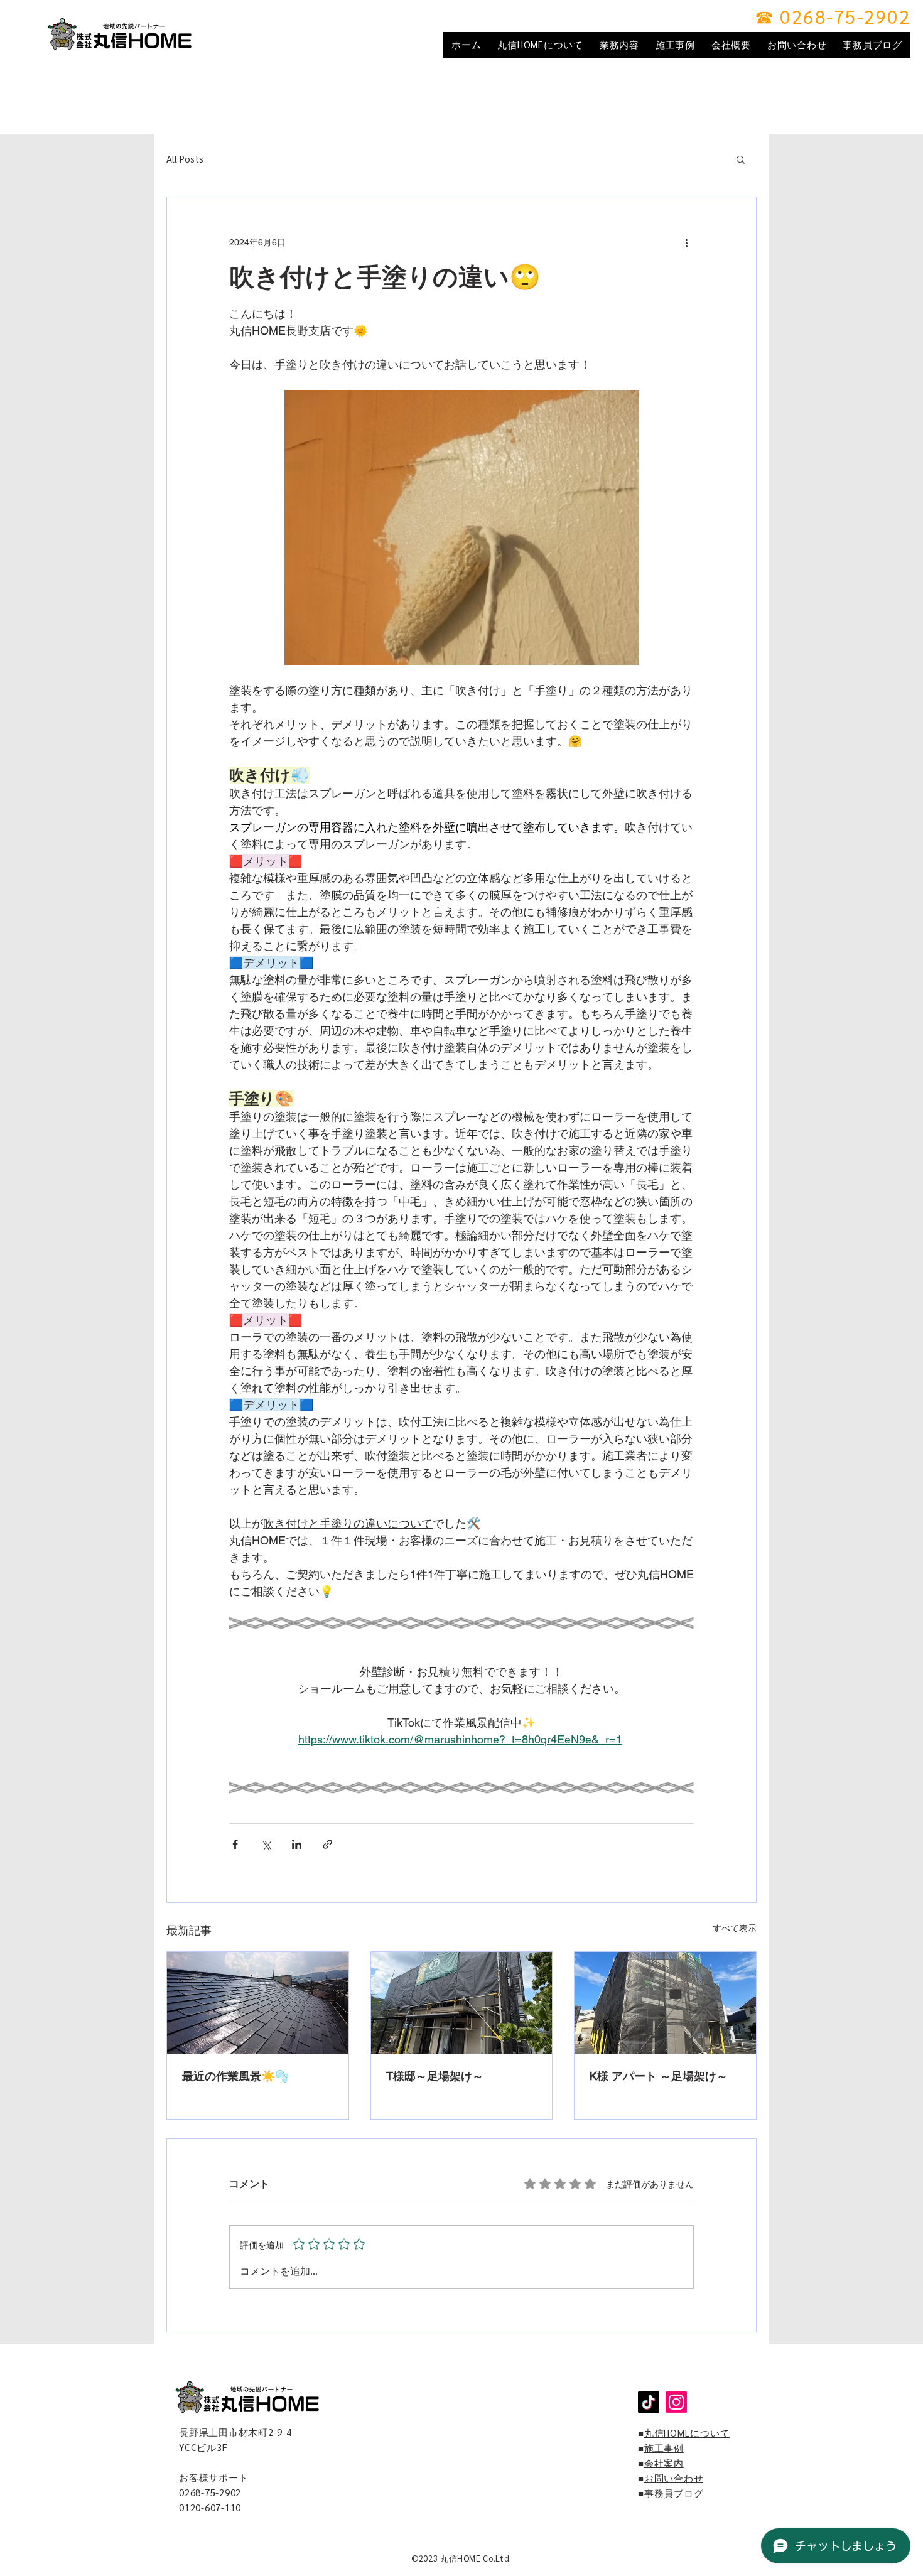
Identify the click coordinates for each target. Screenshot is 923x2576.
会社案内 (664, 2463)
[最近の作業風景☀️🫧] (258, 2003)
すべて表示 (735, 1928)
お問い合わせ (674, 2478)
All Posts (185, 159)
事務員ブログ (674, 2493)
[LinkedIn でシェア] (297, 1844)
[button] (741, 159)
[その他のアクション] (686, 242)
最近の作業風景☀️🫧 (235, 2076)
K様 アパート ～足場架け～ (659, 2076)
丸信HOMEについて (687, 2433)
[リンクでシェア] (327, 1844)
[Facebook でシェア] (235, 1844)
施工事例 (664, 2448)
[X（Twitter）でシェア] (266, 1844)
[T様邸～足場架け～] (462, 2003)
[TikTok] (649, 2402)
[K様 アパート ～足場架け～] (665, 2003)
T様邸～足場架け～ (435, 2076)
